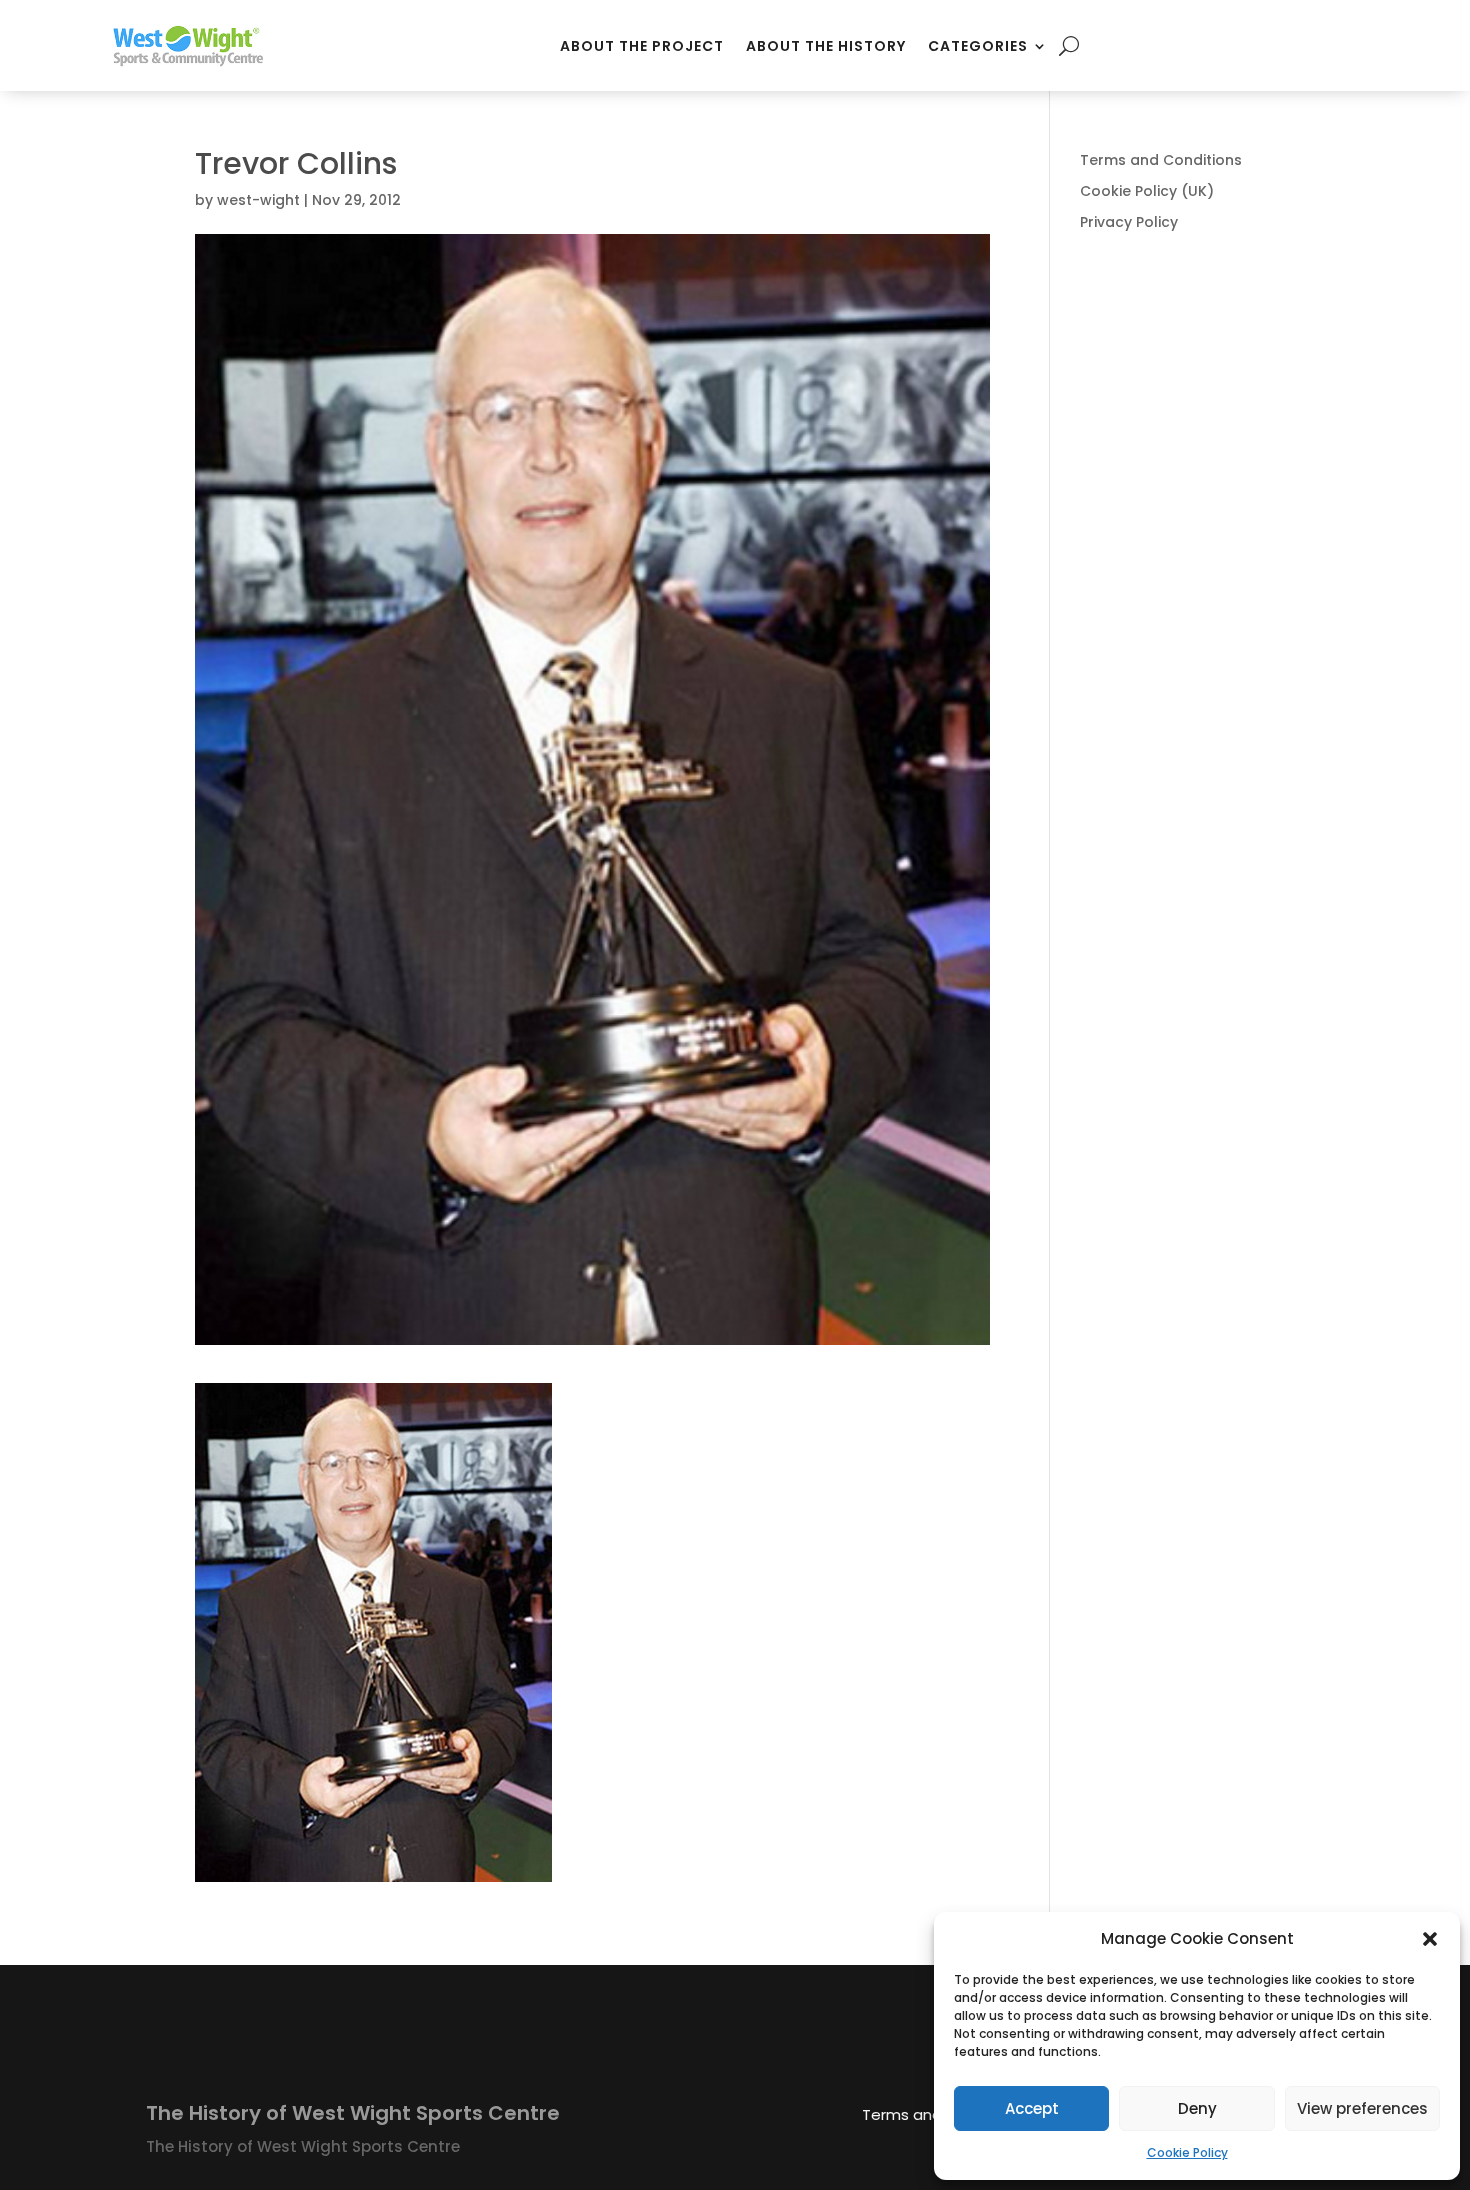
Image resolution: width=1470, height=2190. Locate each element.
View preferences (1362, 2108)
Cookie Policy (1187, 2152)
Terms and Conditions (1161, 160)
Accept (1032, 2108)
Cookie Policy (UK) (1147, 191)
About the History (826, 46)
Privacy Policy (1129, 222)
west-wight (258, 200)
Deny (1197, 2108)
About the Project (642, 46)
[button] (1430, 1939)
